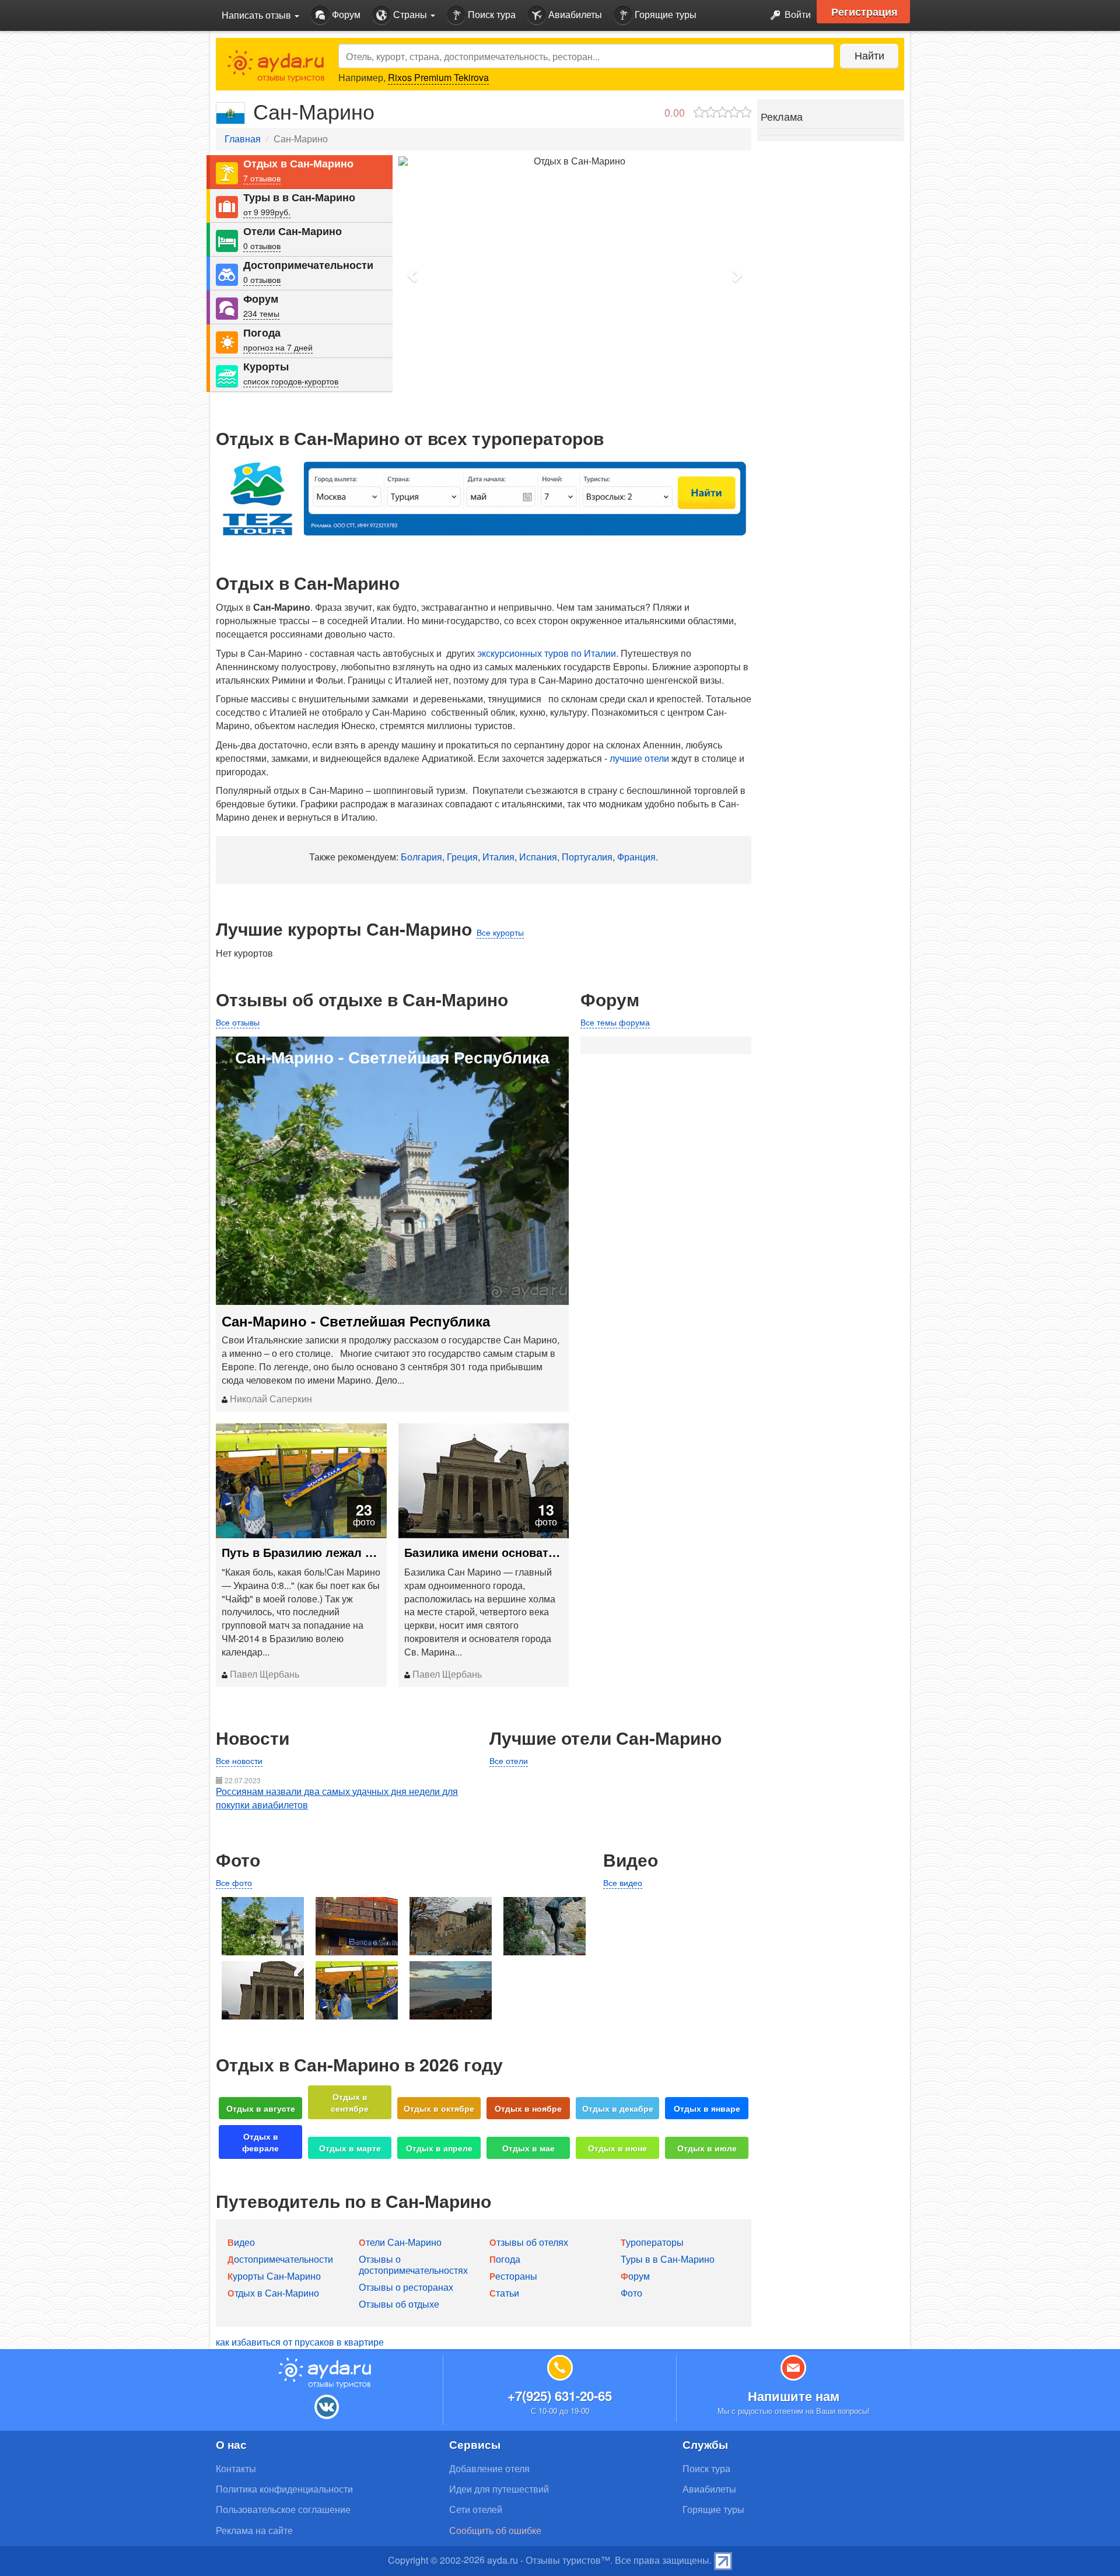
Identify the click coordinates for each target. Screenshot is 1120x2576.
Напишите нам (794, 2396)
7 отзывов (262, 178)
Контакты (236, 2468)
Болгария (421, 857)
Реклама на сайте (254, 2530)
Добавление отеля (489, 2468)
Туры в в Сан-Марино (299, 197)
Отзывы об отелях (529, 2242)
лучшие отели (639, 758)
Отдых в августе (261, 2108)
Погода (262, 333)
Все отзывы (238, 1022)
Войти (797, 14)
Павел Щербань (263, 1674)
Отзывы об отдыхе (399, 2304)
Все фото (234, 1882)
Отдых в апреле (439, 2148)
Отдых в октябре (439, 2108)
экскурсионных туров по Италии (547, 653)
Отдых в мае (528, 2148)
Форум (345, 14)
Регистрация (864, 12)
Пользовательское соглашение (283, 2509)
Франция (636, 857)
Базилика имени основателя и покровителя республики (484, 1552)
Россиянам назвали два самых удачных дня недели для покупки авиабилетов (337, 1798)
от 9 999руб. (267, 212)
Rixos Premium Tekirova (438, 77)
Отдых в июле (707, 2148)
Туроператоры (652, 2242)
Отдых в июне (617, 2148)
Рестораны (513, 2276)
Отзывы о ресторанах (406, 2287)
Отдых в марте (350, 2148)
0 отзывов (262, 246)
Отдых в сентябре (350, 2102)
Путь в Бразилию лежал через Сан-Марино (301, 1552)
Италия (498, 857)
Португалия (587, 857)
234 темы (261, 313)
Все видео (623, 1882)
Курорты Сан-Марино (274, 2276)
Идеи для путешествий (499, 2489)
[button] (413, 275)
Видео (241, 2242)
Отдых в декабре (618, 2108)
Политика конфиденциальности (284, 2489)
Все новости (239, 1760)
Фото (631, 2293)
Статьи (504, 2293)
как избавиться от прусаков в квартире (300, 2342)
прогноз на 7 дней (278, 347)
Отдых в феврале (260, 2142)
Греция (462, 857)
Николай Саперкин (270, 1399)
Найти (869, 55)
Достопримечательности (308, 265)
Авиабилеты (574, 14)
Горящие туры (664, 14)
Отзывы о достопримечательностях (413, 2264)
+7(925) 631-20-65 (560, 2396)
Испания (538, 857)
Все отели (509, 1760)
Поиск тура (491, 14)
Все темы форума (615, 1022)
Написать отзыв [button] (258, 15)
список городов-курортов (291, 381)
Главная (243, 139)
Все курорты (500, 932)
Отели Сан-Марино (293, 231)
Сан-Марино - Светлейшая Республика (356, 1321)
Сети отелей (476, 2509)
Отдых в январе (707, 2108)
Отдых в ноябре (528, 2108)
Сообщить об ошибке (495, 2530)
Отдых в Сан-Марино (298, 164)
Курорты (266, 367)
